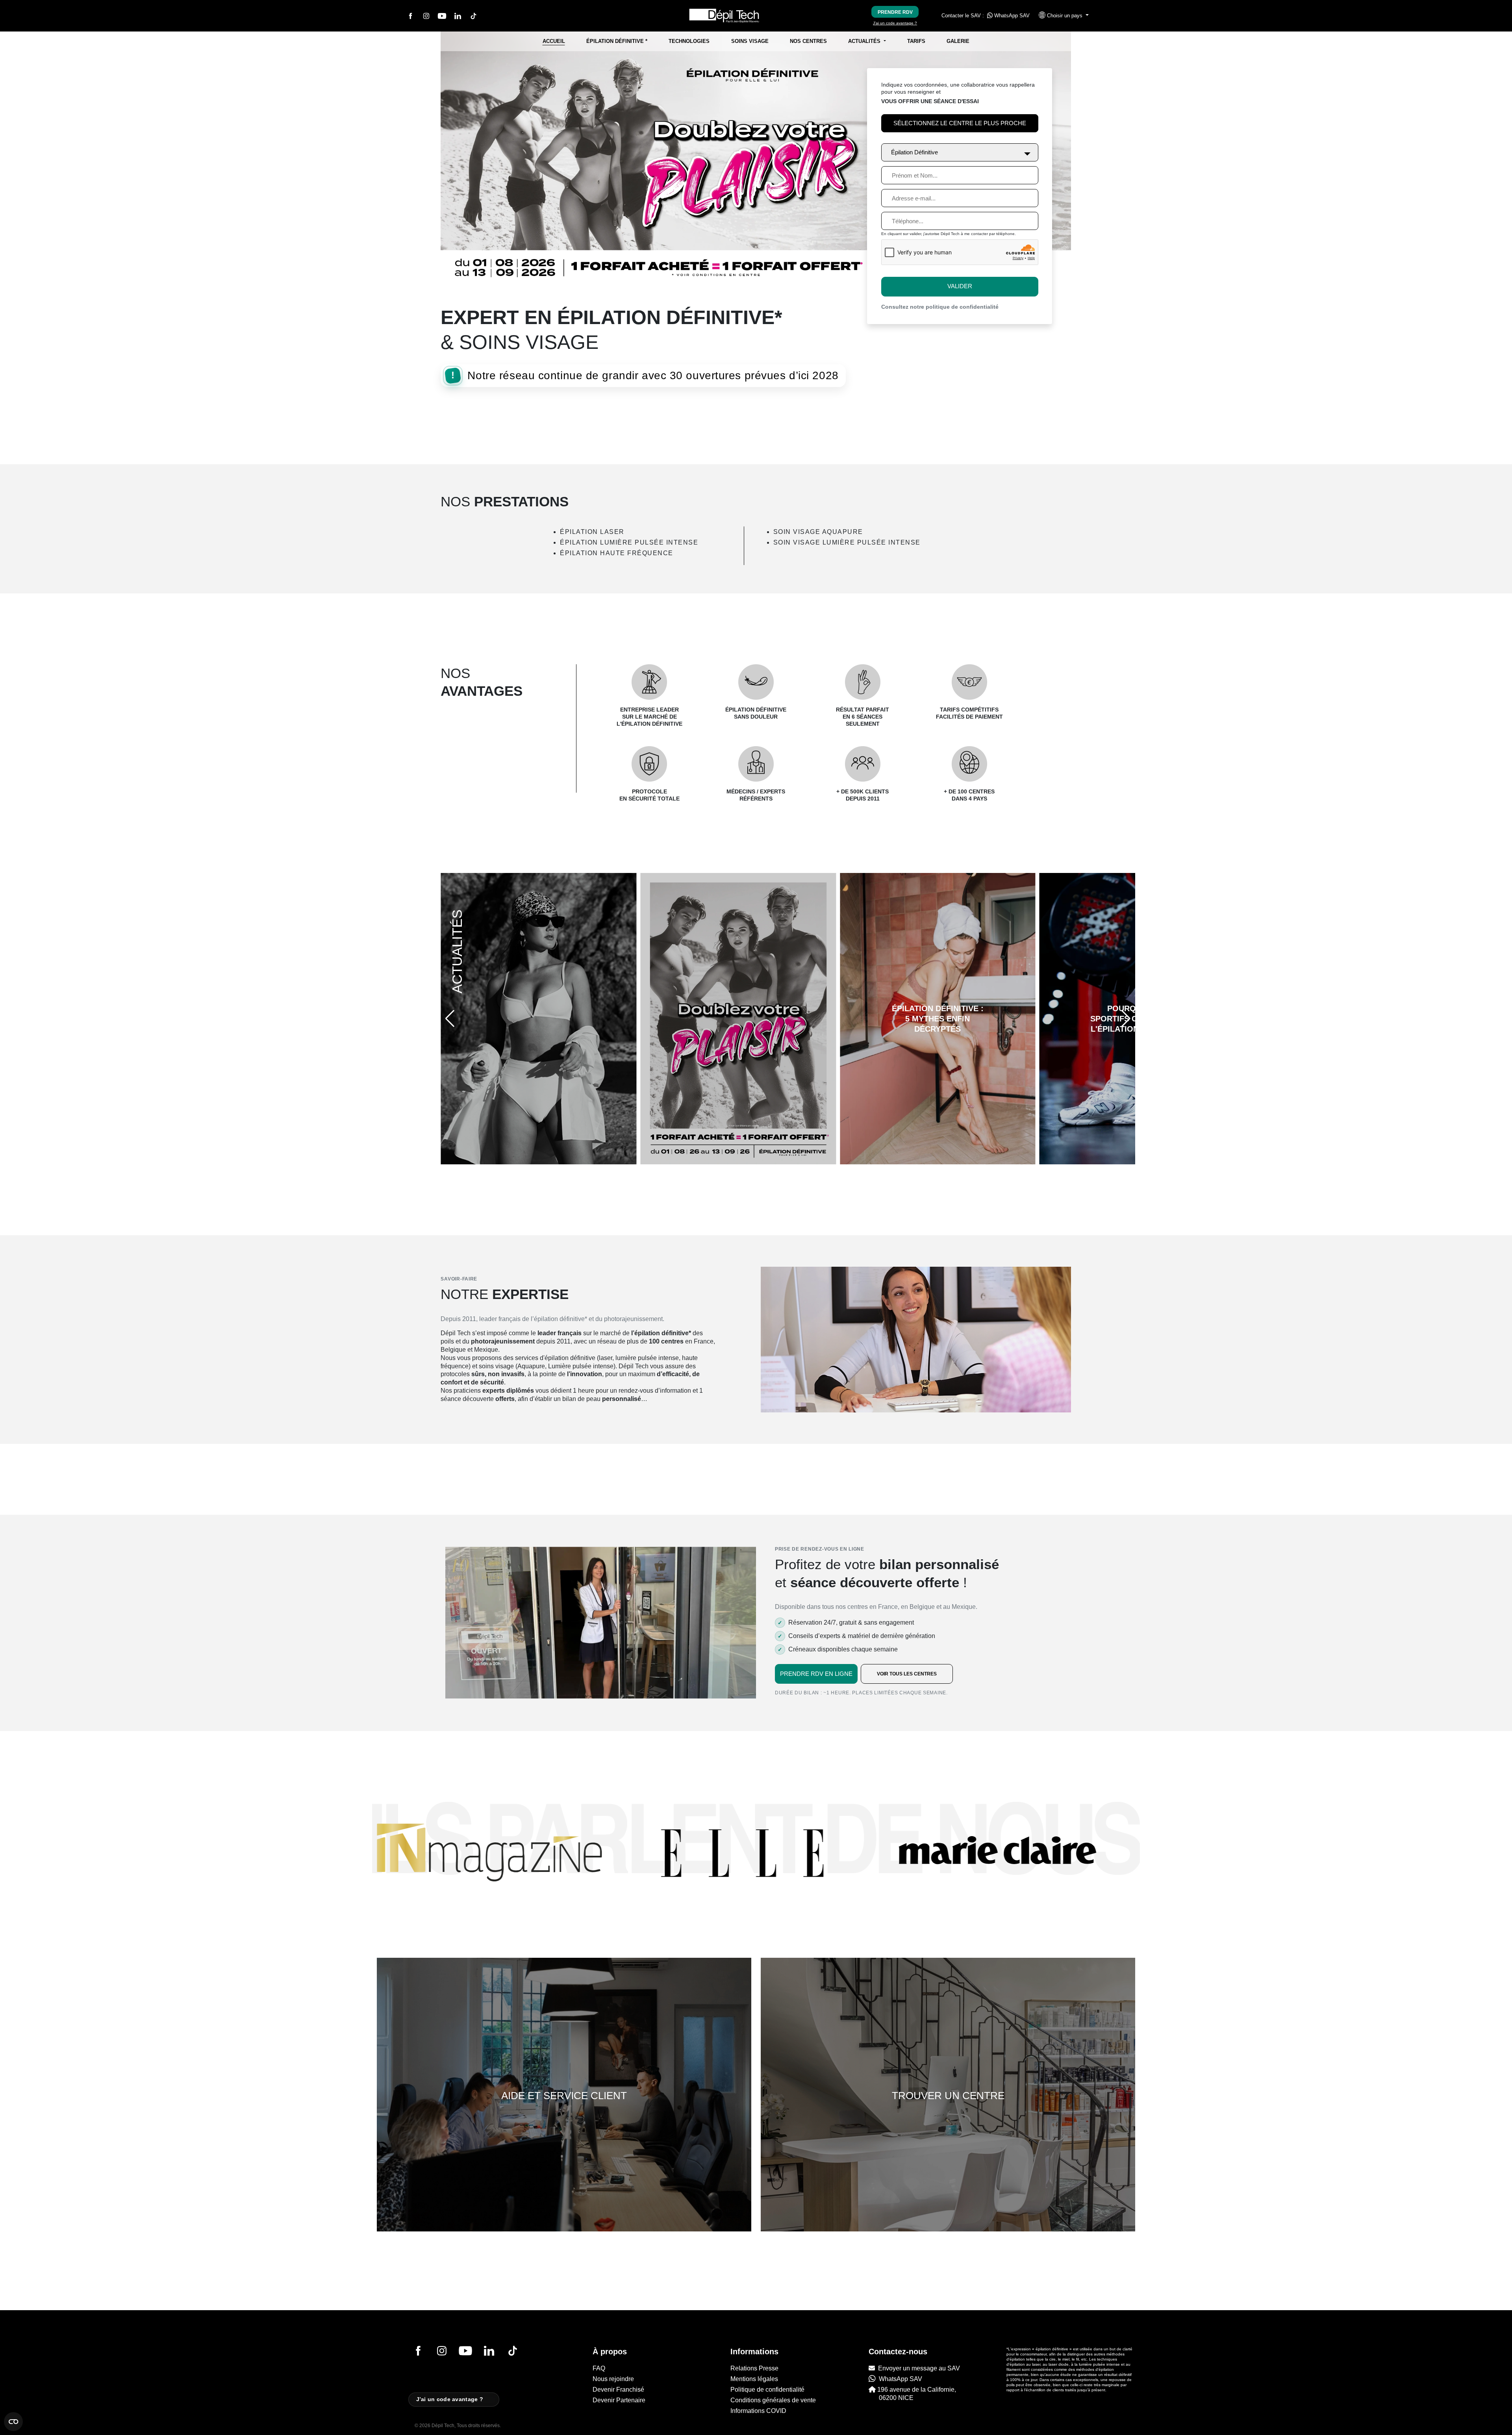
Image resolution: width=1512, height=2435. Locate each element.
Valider (960, 286)
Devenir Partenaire (619, 2400)
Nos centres (808, 41)
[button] (1060, 16)
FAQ (599, 2368)
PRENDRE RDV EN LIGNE (816, 1674)
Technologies (689, 41)
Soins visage (750, 41)
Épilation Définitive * (617, 41)
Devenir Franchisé (618, 2390)
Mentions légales (754, 2379)
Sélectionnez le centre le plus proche (960, 123)
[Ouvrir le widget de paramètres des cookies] (13, 2422)
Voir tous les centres (907, 1674)
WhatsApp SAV (1011, 16)
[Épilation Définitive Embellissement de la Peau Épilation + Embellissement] (960, 150)
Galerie (958, 41)
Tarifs (916, 41)
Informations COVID (758, 2411)
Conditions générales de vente (773, 2400)
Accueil (554, 41)
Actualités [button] (865, 41)
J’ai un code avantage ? (895, 23)
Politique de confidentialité (767, 2390)
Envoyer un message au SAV (917, 2368)
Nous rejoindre (613, 2379)
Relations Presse (754, 2368)
